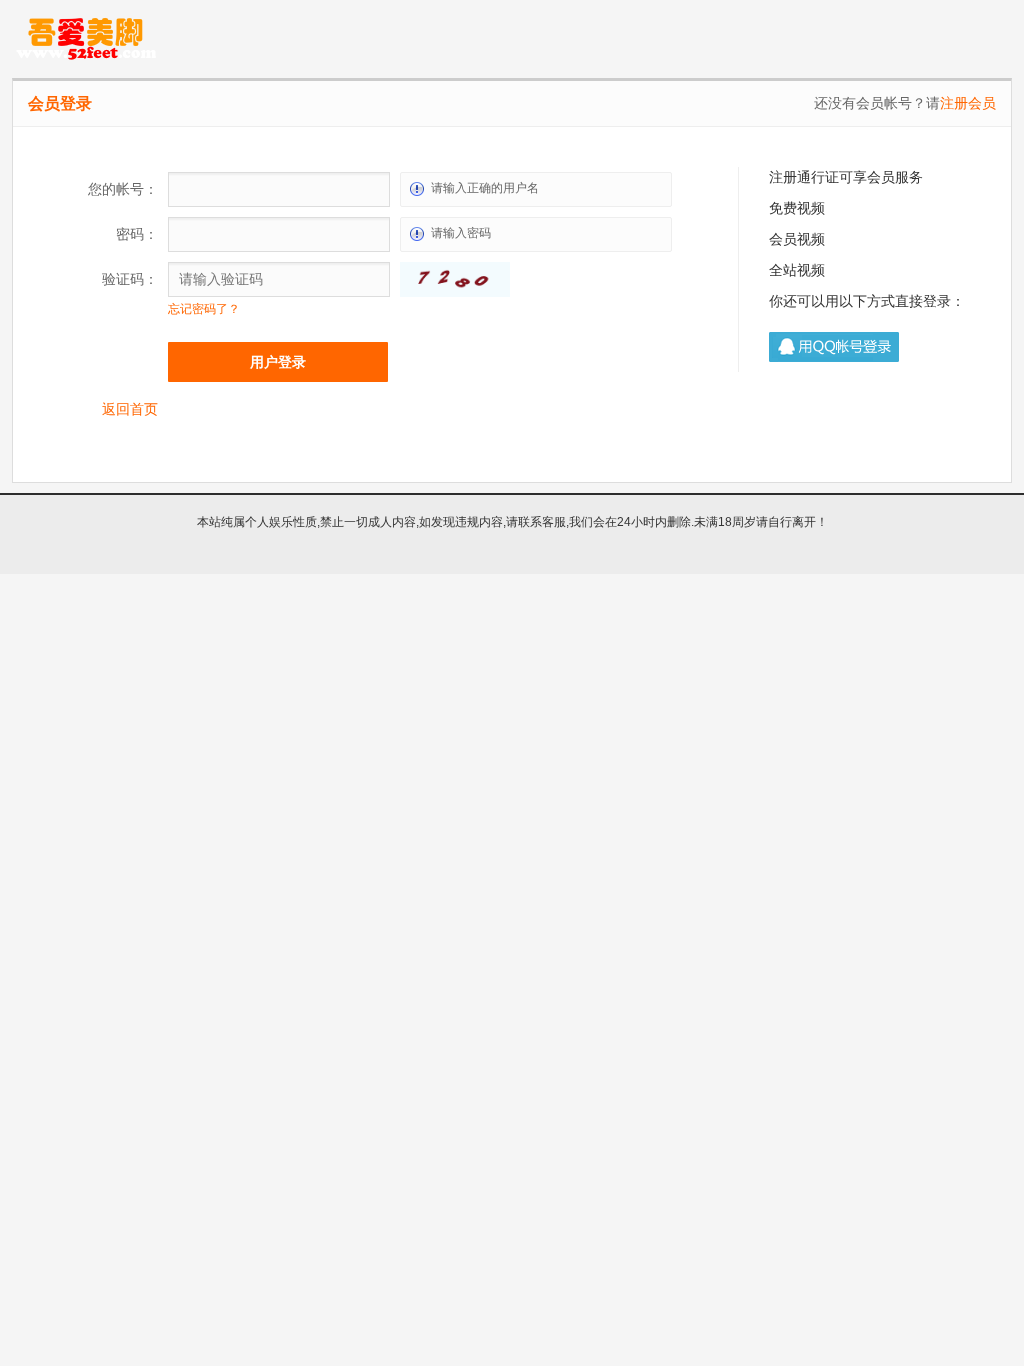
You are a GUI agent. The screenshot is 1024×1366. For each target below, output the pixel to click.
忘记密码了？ (204, 309)
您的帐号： (123, 189)
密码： (137, 234)
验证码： (130, 279)
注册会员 (968, 103)
